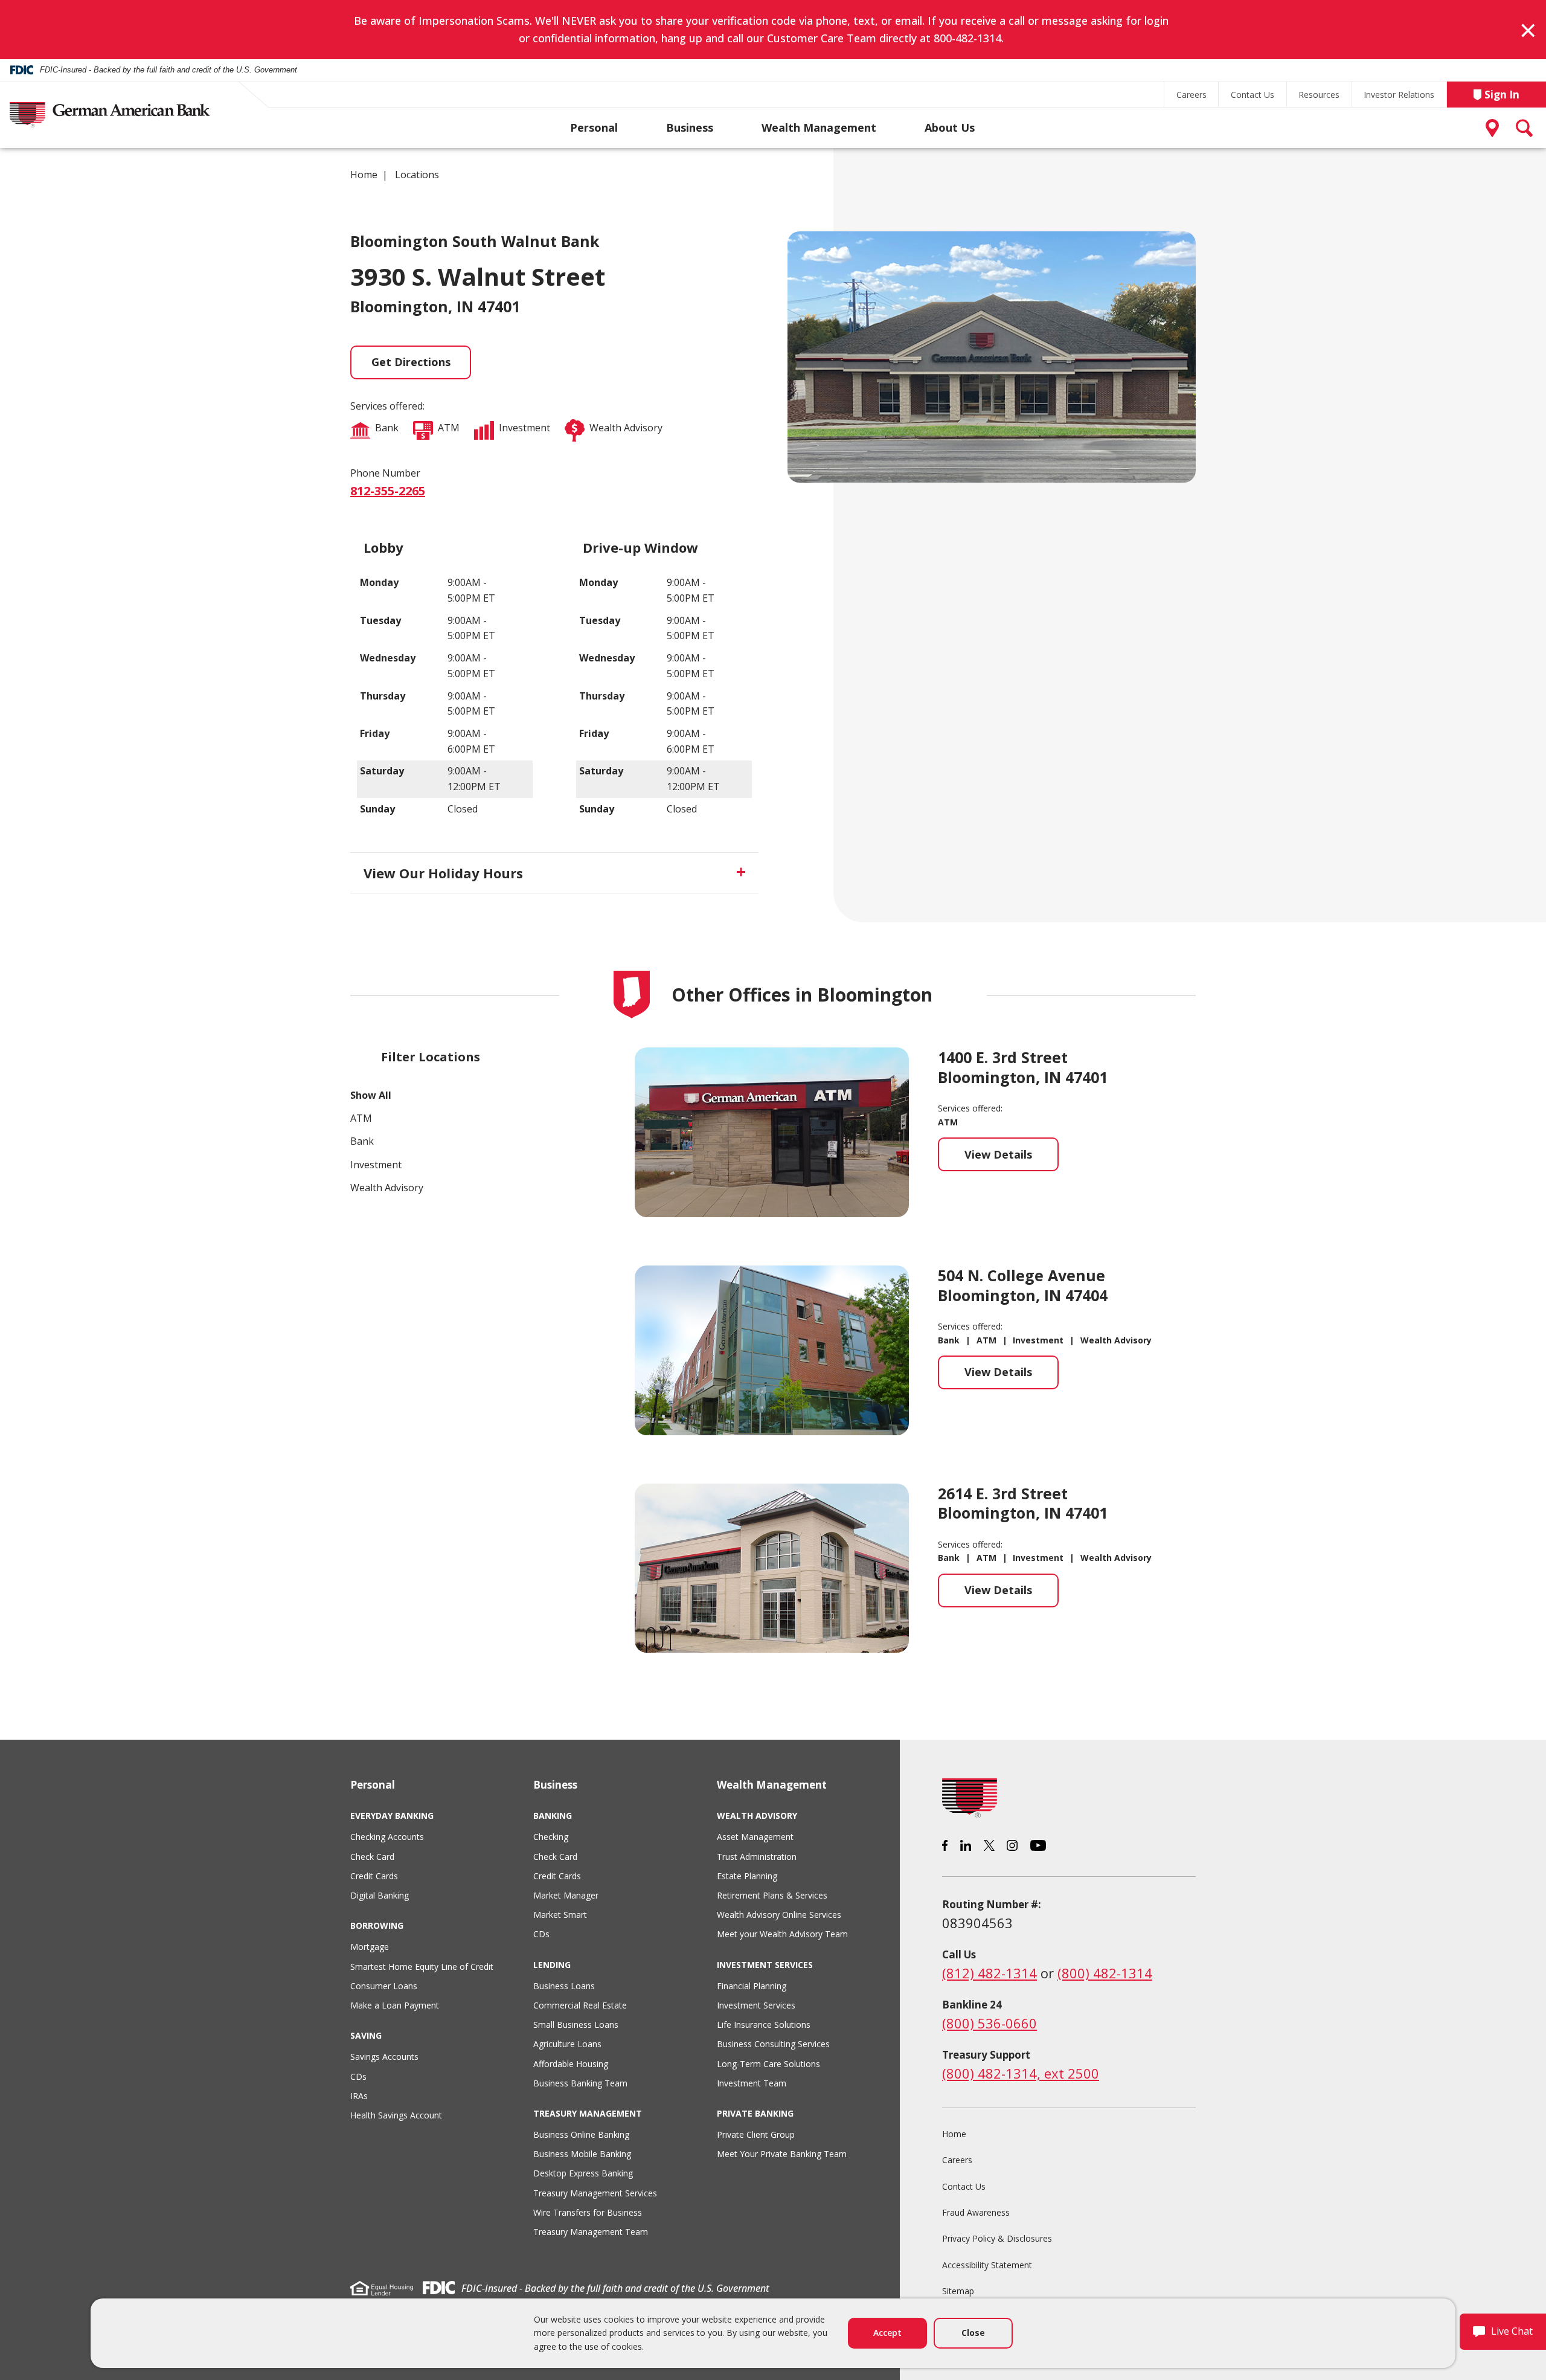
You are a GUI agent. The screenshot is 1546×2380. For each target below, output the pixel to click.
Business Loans (564, 1986)
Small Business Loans (576, 2025)
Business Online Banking (581, 2134)
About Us (950, 127)
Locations (417, 175)
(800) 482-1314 (1105, 1973)
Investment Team (752, 2083)
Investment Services (756, 2005)
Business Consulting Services (773, 2044)
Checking (551, 1837)
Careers (1192, 95)
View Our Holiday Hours (443, 873)
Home (364, 175)
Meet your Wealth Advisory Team (782, 1934)
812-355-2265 (388, 491)
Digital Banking (380, 1895)
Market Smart (560, 1915)
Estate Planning (747, 1876)
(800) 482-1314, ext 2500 (1021, 2073)
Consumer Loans (384, 1986)
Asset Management (755, 1837)
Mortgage (370, 1947)
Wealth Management (819, 127)
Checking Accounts (387, 1837)
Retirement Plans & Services (772, 1895)
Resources (1319, 95)
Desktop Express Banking (583, 2173)
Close (973, 2333)
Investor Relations (1399, 95)
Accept (887, 2333)
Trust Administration (757, 1857)
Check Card (372, 1857)
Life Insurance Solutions (764, 2025)
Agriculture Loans (567, 2044)
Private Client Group (756, 2134)
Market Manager (566, 1895)
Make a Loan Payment (395, 2005)
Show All (371, 1095)
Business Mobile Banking (582, 2154)
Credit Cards (374, 1876)
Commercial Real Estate (580, 2005)
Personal (594, 127)
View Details (1012, 1159)
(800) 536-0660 (990, 2023)
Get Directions (411, 362)
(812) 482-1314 (990, 1973)
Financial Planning (752, 1986)
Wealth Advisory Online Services (779, 1915)
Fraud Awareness (976, 2212)
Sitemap (958, 2291)
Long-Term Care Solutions (768, 2064)
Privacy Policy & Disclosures (997, 2238)
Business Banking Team (580, 2083)
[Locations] (1495, 128)
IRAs (359, 2096)
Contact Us (1253, 95)
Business (690, 127)
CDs (358, 2076)
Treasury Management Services (595, 2193)
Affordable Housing (571, 2064)
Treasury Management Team (591, 2232)
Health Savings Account (396, 2115)
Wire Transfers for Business (588, 2212)
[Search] (1525, 128)
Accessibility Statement (987, 2265)
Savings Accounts (384, 2057)
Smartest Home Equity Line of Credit (422, 1967)
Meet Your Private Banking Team (782, 2154)
